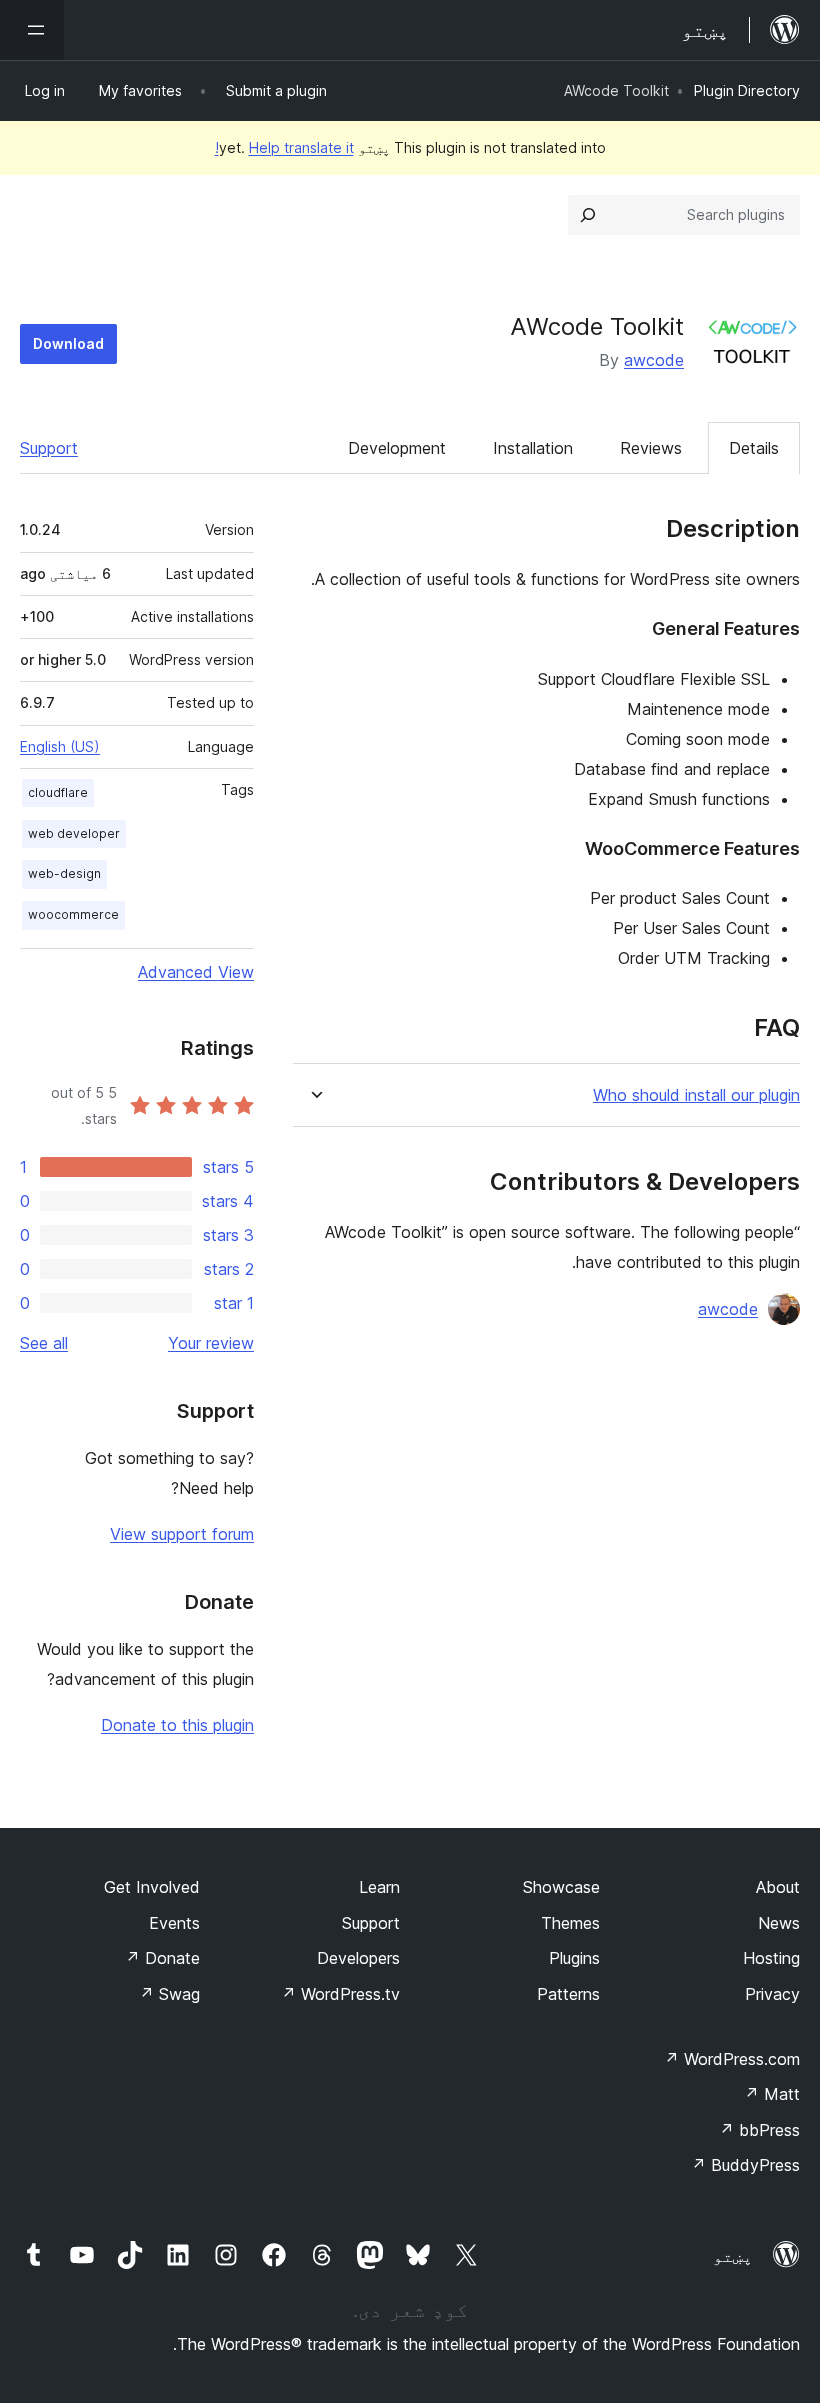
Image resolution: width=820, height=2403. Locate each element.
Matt (772, 2094)
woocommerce (73, 914)
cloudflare (58, 792)
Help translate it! (284, 147)
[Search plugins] (588, 215)
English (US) (60, 746)
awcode (654, 360)
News (779, 1923)
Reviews (651, 448)
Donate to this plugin (177, 1725)
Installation (533, 448)
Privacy (772, 1994)
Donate (162, 1958)
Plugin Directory (747, 90)
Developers (358, 1958)
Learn (379, 1887)
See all (44, 1343)
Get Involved (152, 1887)
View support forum (182, 1534)
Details (754, 448)
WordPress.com (732, 2059)
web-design (64, 873)
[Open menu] (32, 30)
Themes (570, 1923)
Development (397, 448)
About (778, 1887)
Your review (211, 1343)
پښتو (733, 2256)
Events (174, 1923)
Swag (169, 1994)
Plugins (574, 1958)
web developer (74, 833)
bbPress (759, 2130)
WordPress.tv (340, 1994)
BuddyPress (745, 2165)
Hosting (771, 1958)
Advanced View (196, 972)
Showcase (561, 1887)
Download (68, 343)
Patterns (568, 1994)
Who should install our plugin (696, 1095)
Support (49, 448)
